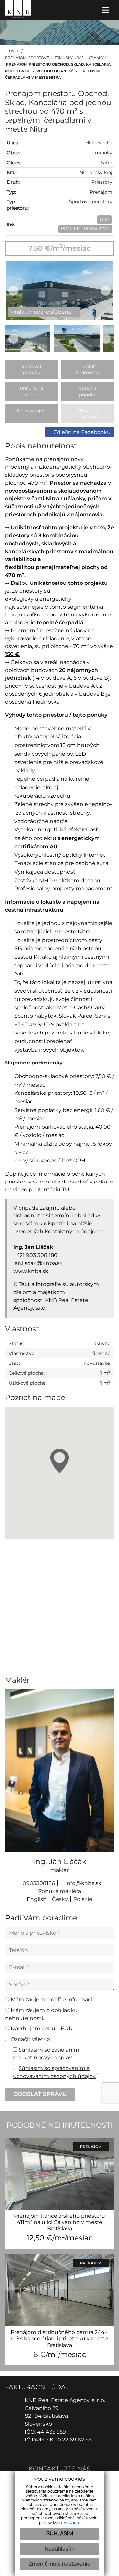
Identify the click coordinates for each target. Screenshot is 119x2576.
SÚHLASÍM (60, 2534)
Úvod (14, 51)
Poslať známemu (88, 369)
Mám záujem (32, 411)
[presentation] (13, 291)
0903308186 (38, 1883)
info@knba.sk (83, 1883)
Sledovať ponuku (32, 369)
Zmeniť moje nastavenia (59, 2564)
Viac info (72, 2523)
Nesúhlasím (59, 2549)
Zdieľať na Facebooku (82, 432)
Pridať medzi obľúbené (42, 312)
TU (66, 1190)
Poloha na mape (31, 391)
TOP (104, 220)
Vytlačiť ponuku (88, 391)
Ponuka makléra (59, 1891)
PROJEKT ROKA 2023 (85, 229)
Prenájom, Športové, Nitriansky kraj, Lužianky (55, 58)
